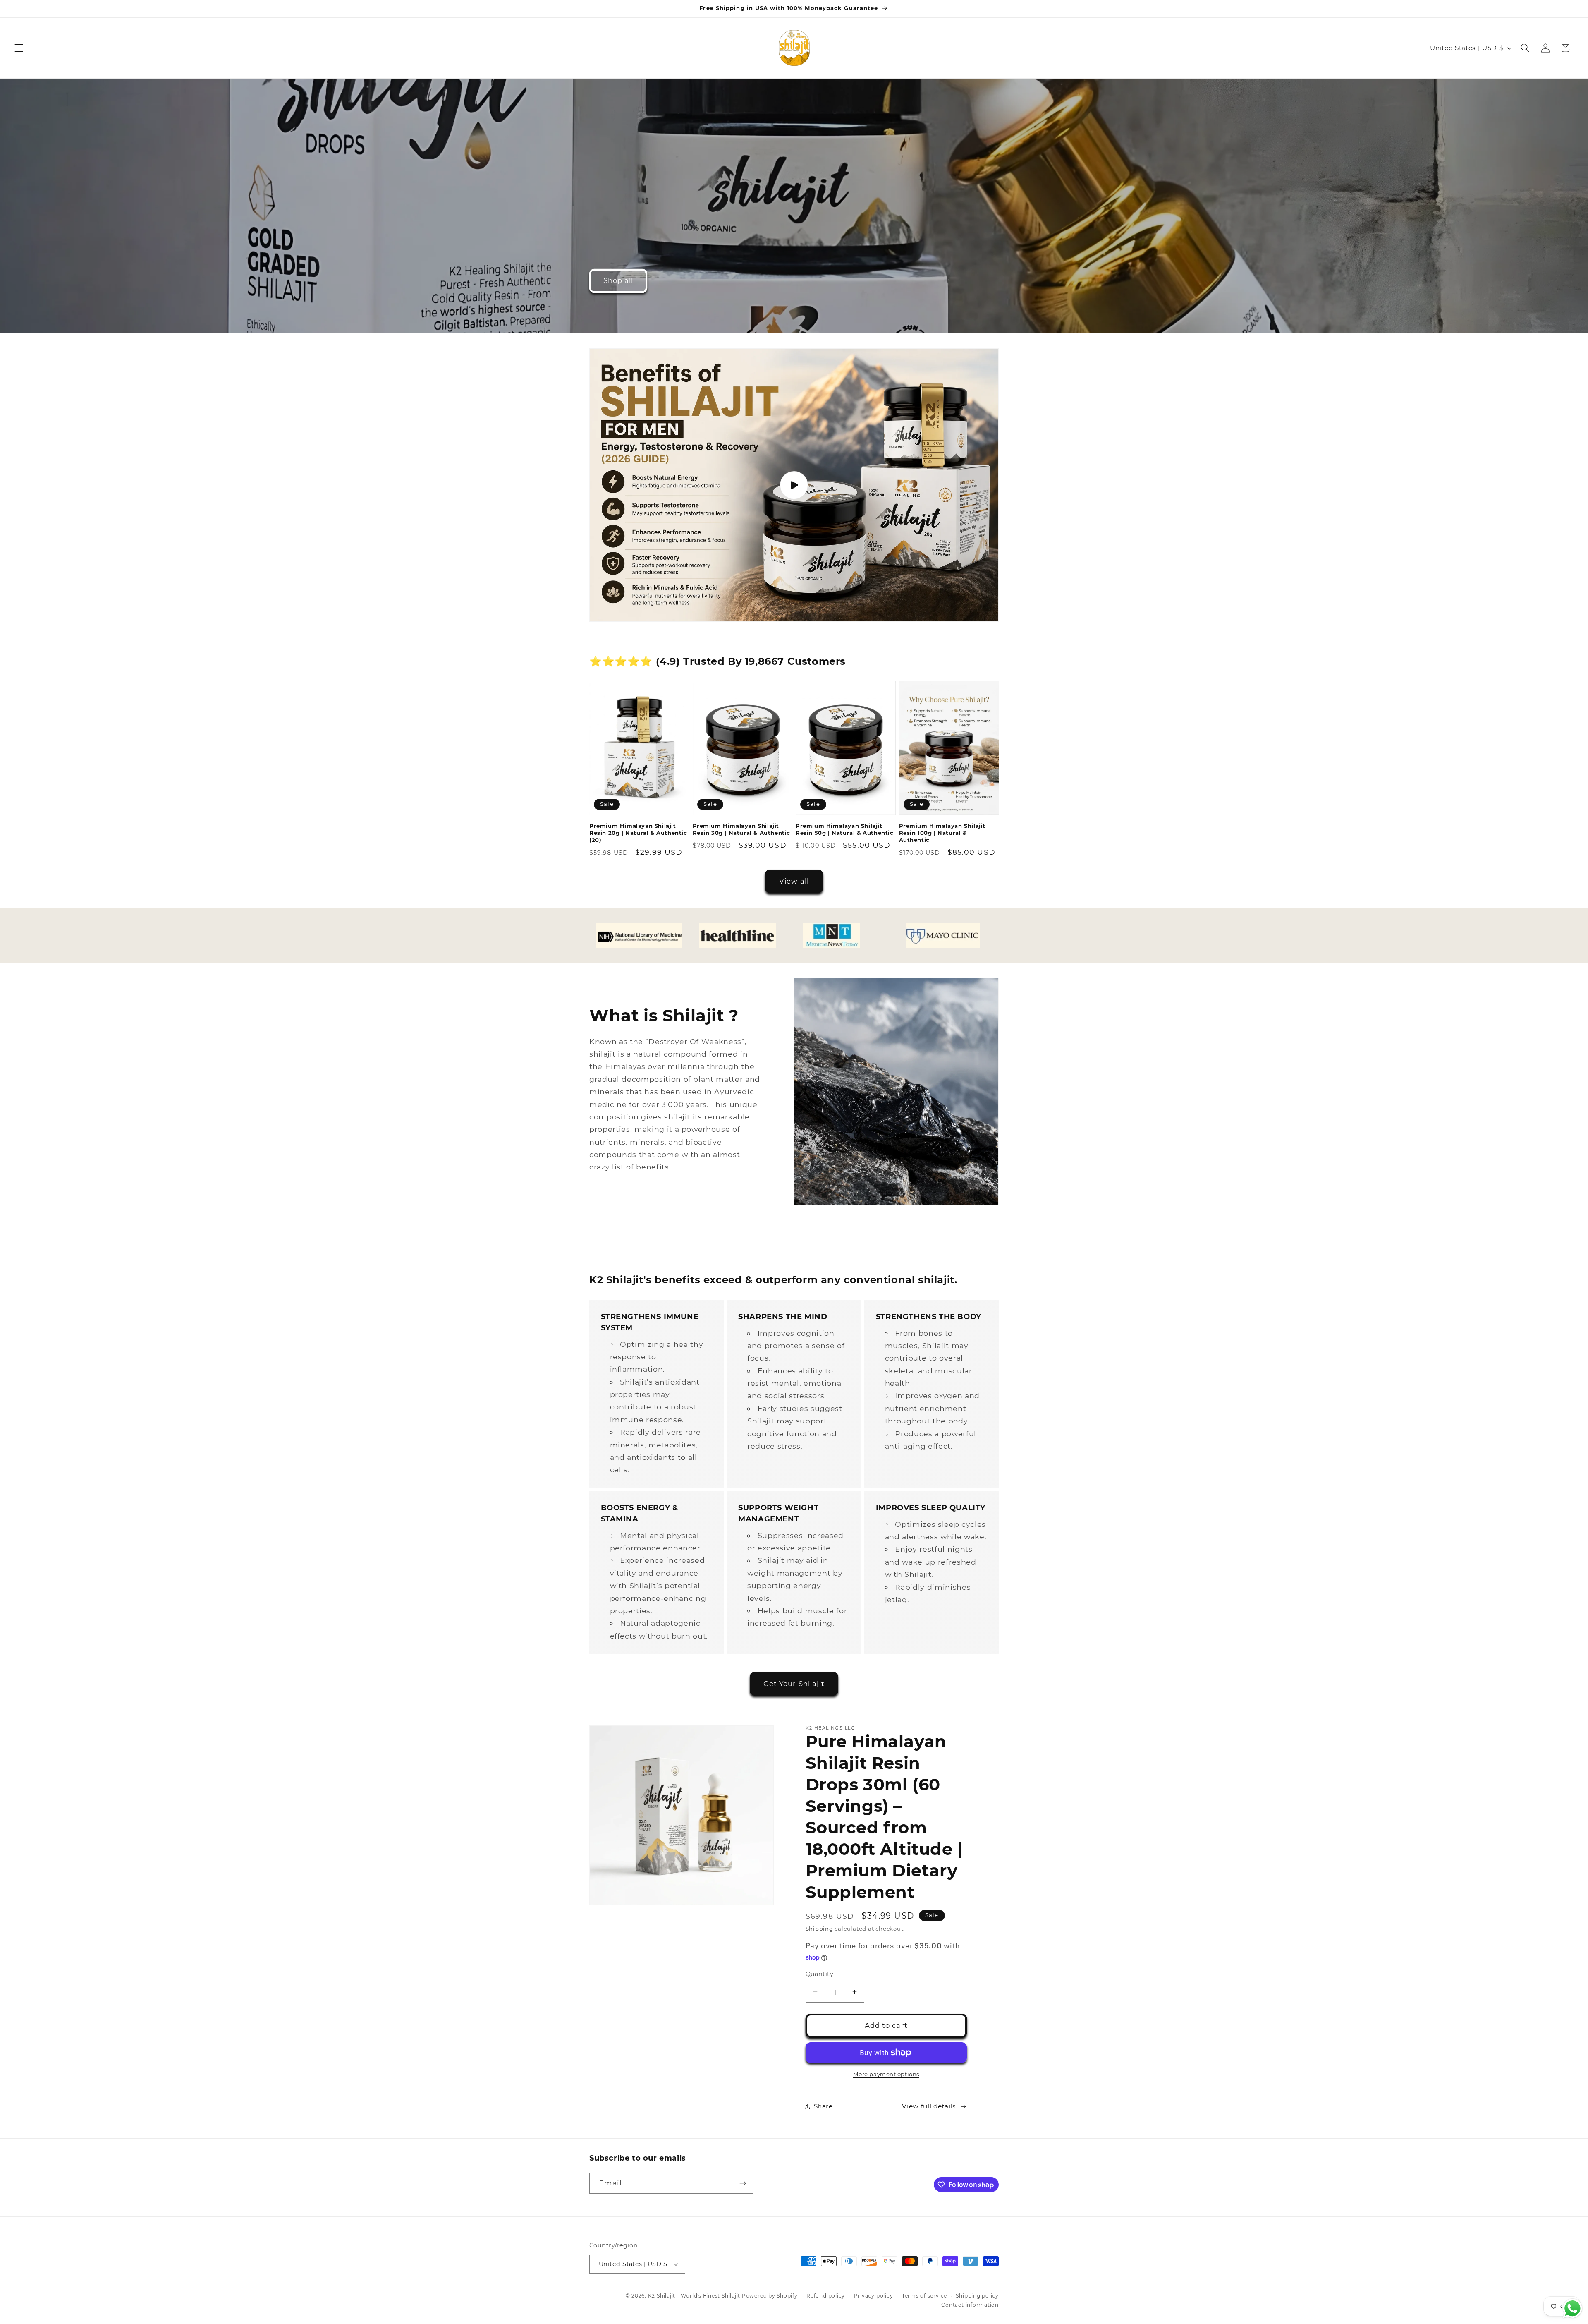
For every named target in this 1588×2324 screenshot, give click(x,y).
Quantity (820, 1974)
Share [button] (823, 2106)
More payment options (886, 2074)
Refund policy (826, 2296)
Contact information (970, 2305)
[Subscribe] (743, 2183)
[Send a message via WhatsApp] (1572, 2308)
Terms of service (924, 2296)
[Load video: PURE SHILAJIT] (794, 485)
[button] (19, 48)
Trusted (704, 661)
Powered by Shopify (770, 2296)
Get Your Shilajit (794, 1684)
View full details (929, 2106)
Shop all (618, 280)
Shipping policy (977, 2296)
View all (794, 881)
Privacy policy (874, 2296)
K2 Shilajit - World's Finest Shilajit (695, 2296)
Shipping (819, 1929)
